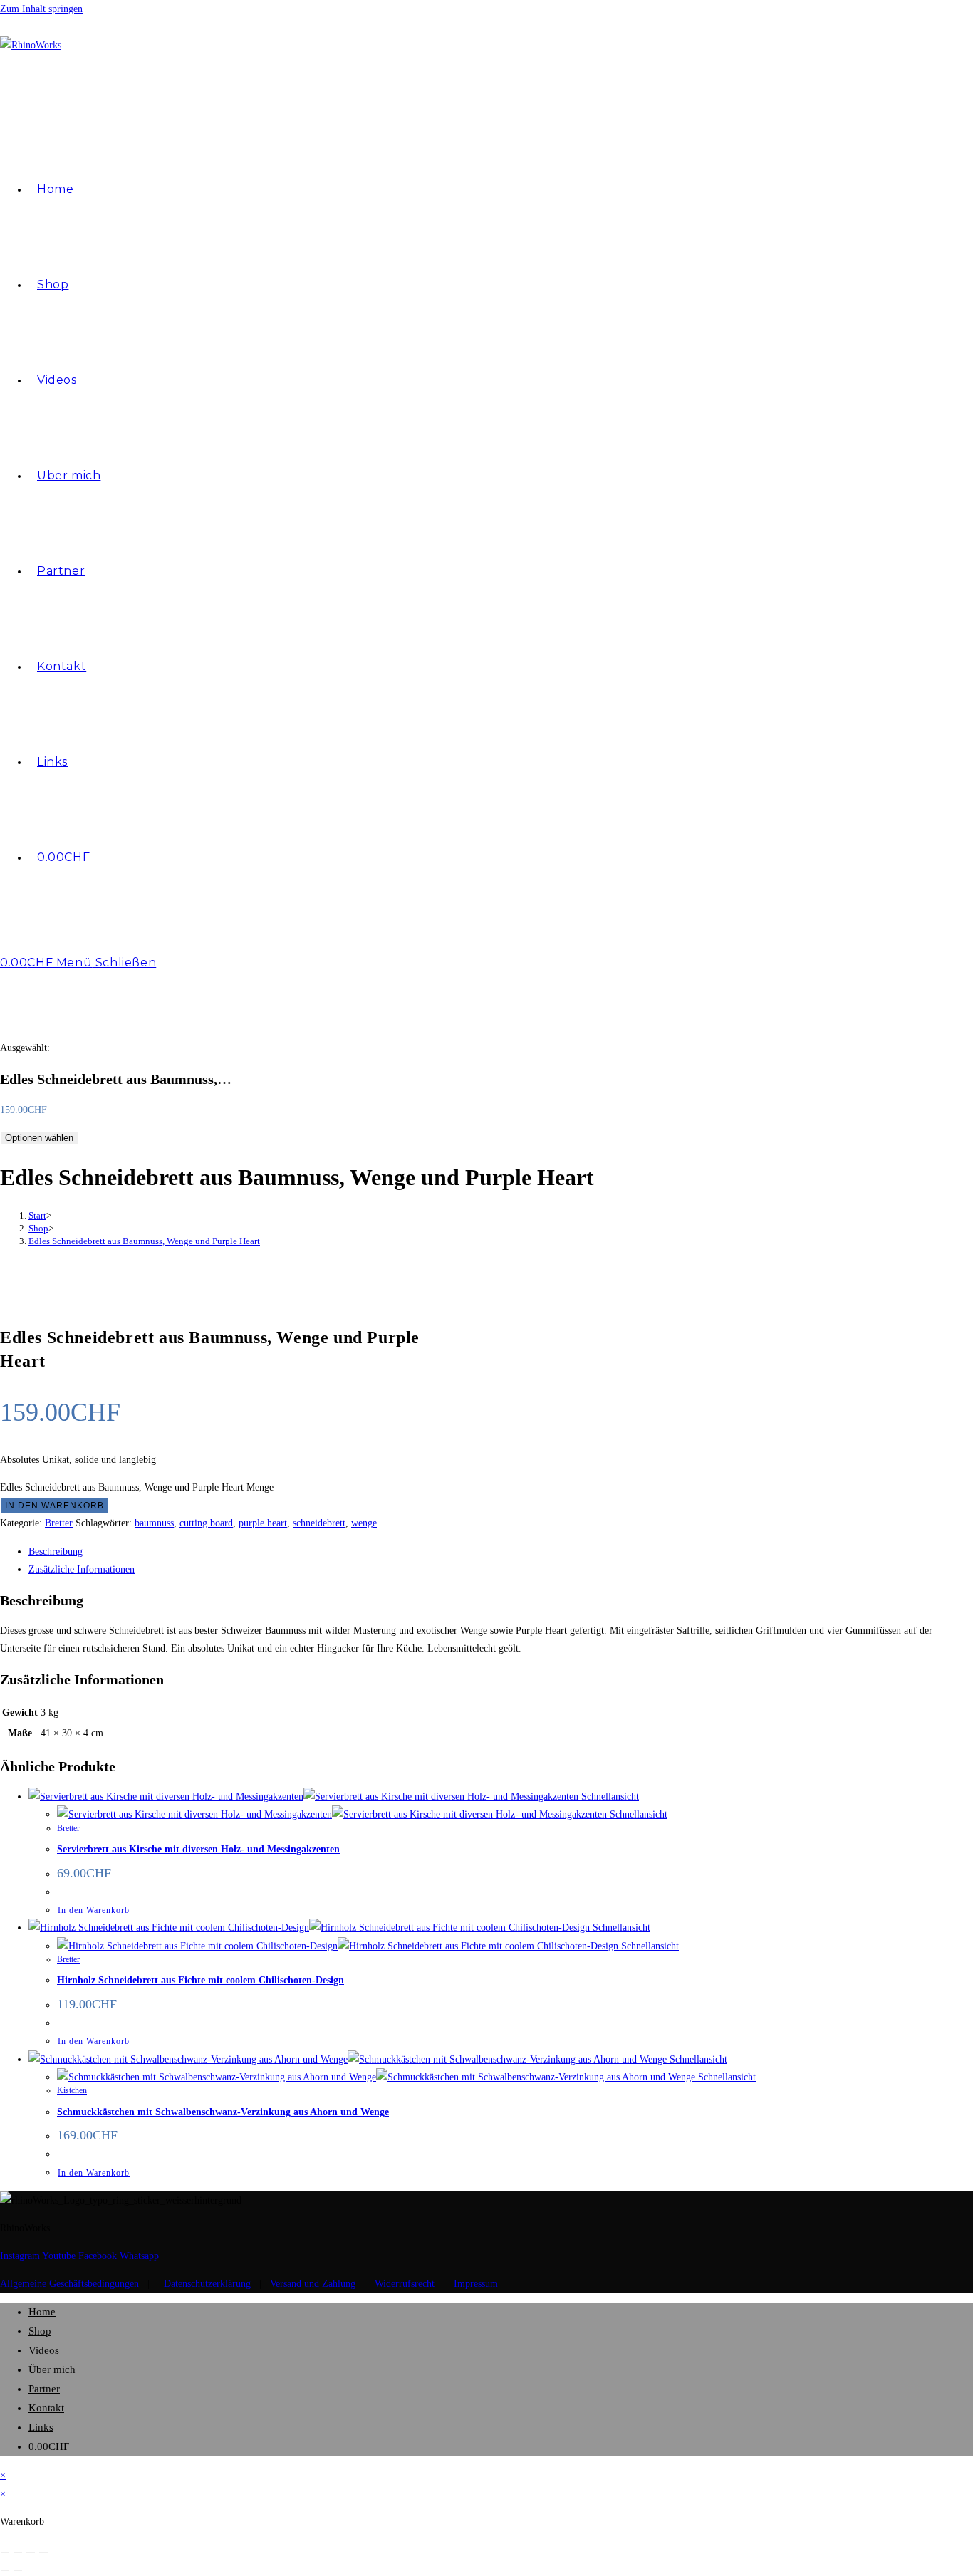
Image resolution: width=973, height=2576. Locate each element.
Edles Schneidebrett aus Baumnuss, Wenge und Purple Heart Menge (137, 1487)
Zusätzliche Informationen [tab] (82, 1569)
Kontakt (46, 2408)
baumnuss (154, 1523)
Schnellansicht (609, 1797)
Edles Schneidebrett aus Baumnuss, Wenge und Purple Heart (144, 1241)
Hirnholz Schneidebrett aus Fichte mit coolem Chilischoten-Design (201, 1980)
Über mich (52, 2369)
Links (41, 2427)
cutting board (206, 1523)
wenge (364, 1523)
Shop (40, 2331)
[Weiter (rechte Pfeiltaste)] (18, 2570)
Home (42, 2312)
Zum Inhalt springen (41, 9)
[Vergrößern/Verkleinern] (5, 2552)
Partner (44, 2389)
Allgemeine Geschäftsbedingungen (69, 2284)
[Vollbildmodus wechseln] (18, 2552)
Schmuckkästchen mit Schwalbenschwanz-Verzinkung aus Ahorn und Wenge (223, 2112)
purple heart (263, 1523)
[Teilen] (31, 2552)
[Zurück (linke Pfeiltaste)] (5, 2570)
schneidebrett (319, 1523)
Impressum (476, 2284)
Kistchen (72, 2090)
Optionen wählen (39, 1138)
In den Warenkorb (54, 1506)
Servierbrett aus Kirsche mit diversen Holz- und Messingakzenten (198, 1849)
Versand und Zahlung (313, 2284)
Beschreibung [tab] (56, 1552)
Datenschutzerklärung (207, 2284)
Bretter (59, 1523)
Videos (44, 2350)
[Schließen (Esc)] (43, 2552)
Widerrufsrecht (405, 2284)
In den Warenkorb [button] (94, 1910)
